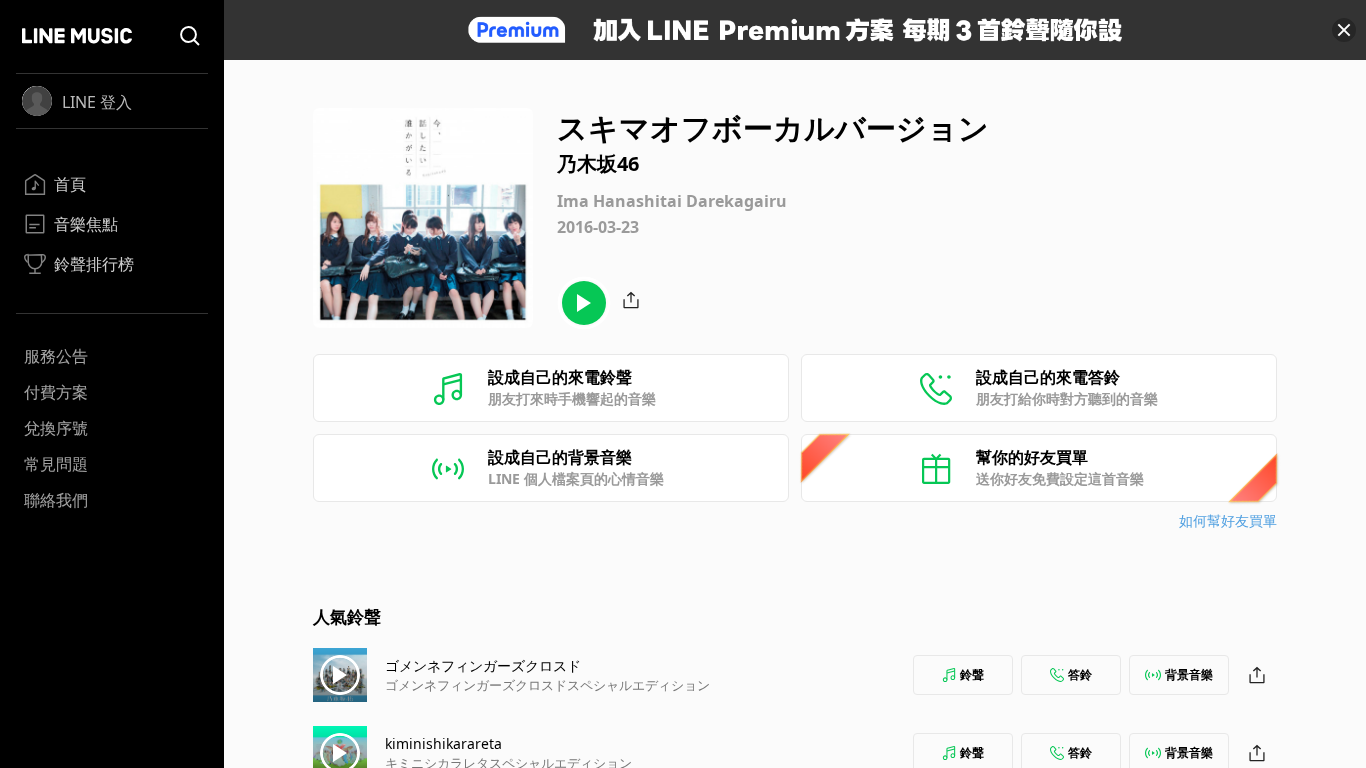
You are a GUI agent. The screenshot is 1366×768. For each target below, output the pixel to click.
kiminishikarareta (443, 743)
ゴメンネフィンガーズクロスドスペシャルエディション (547, 685)
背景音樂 (1189, 674)
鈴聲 (972, 674)
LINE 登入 (97, 102)
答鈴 (1080, 674)
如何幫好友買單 (1228, 520)
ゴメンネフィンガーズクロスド (483, 665)
